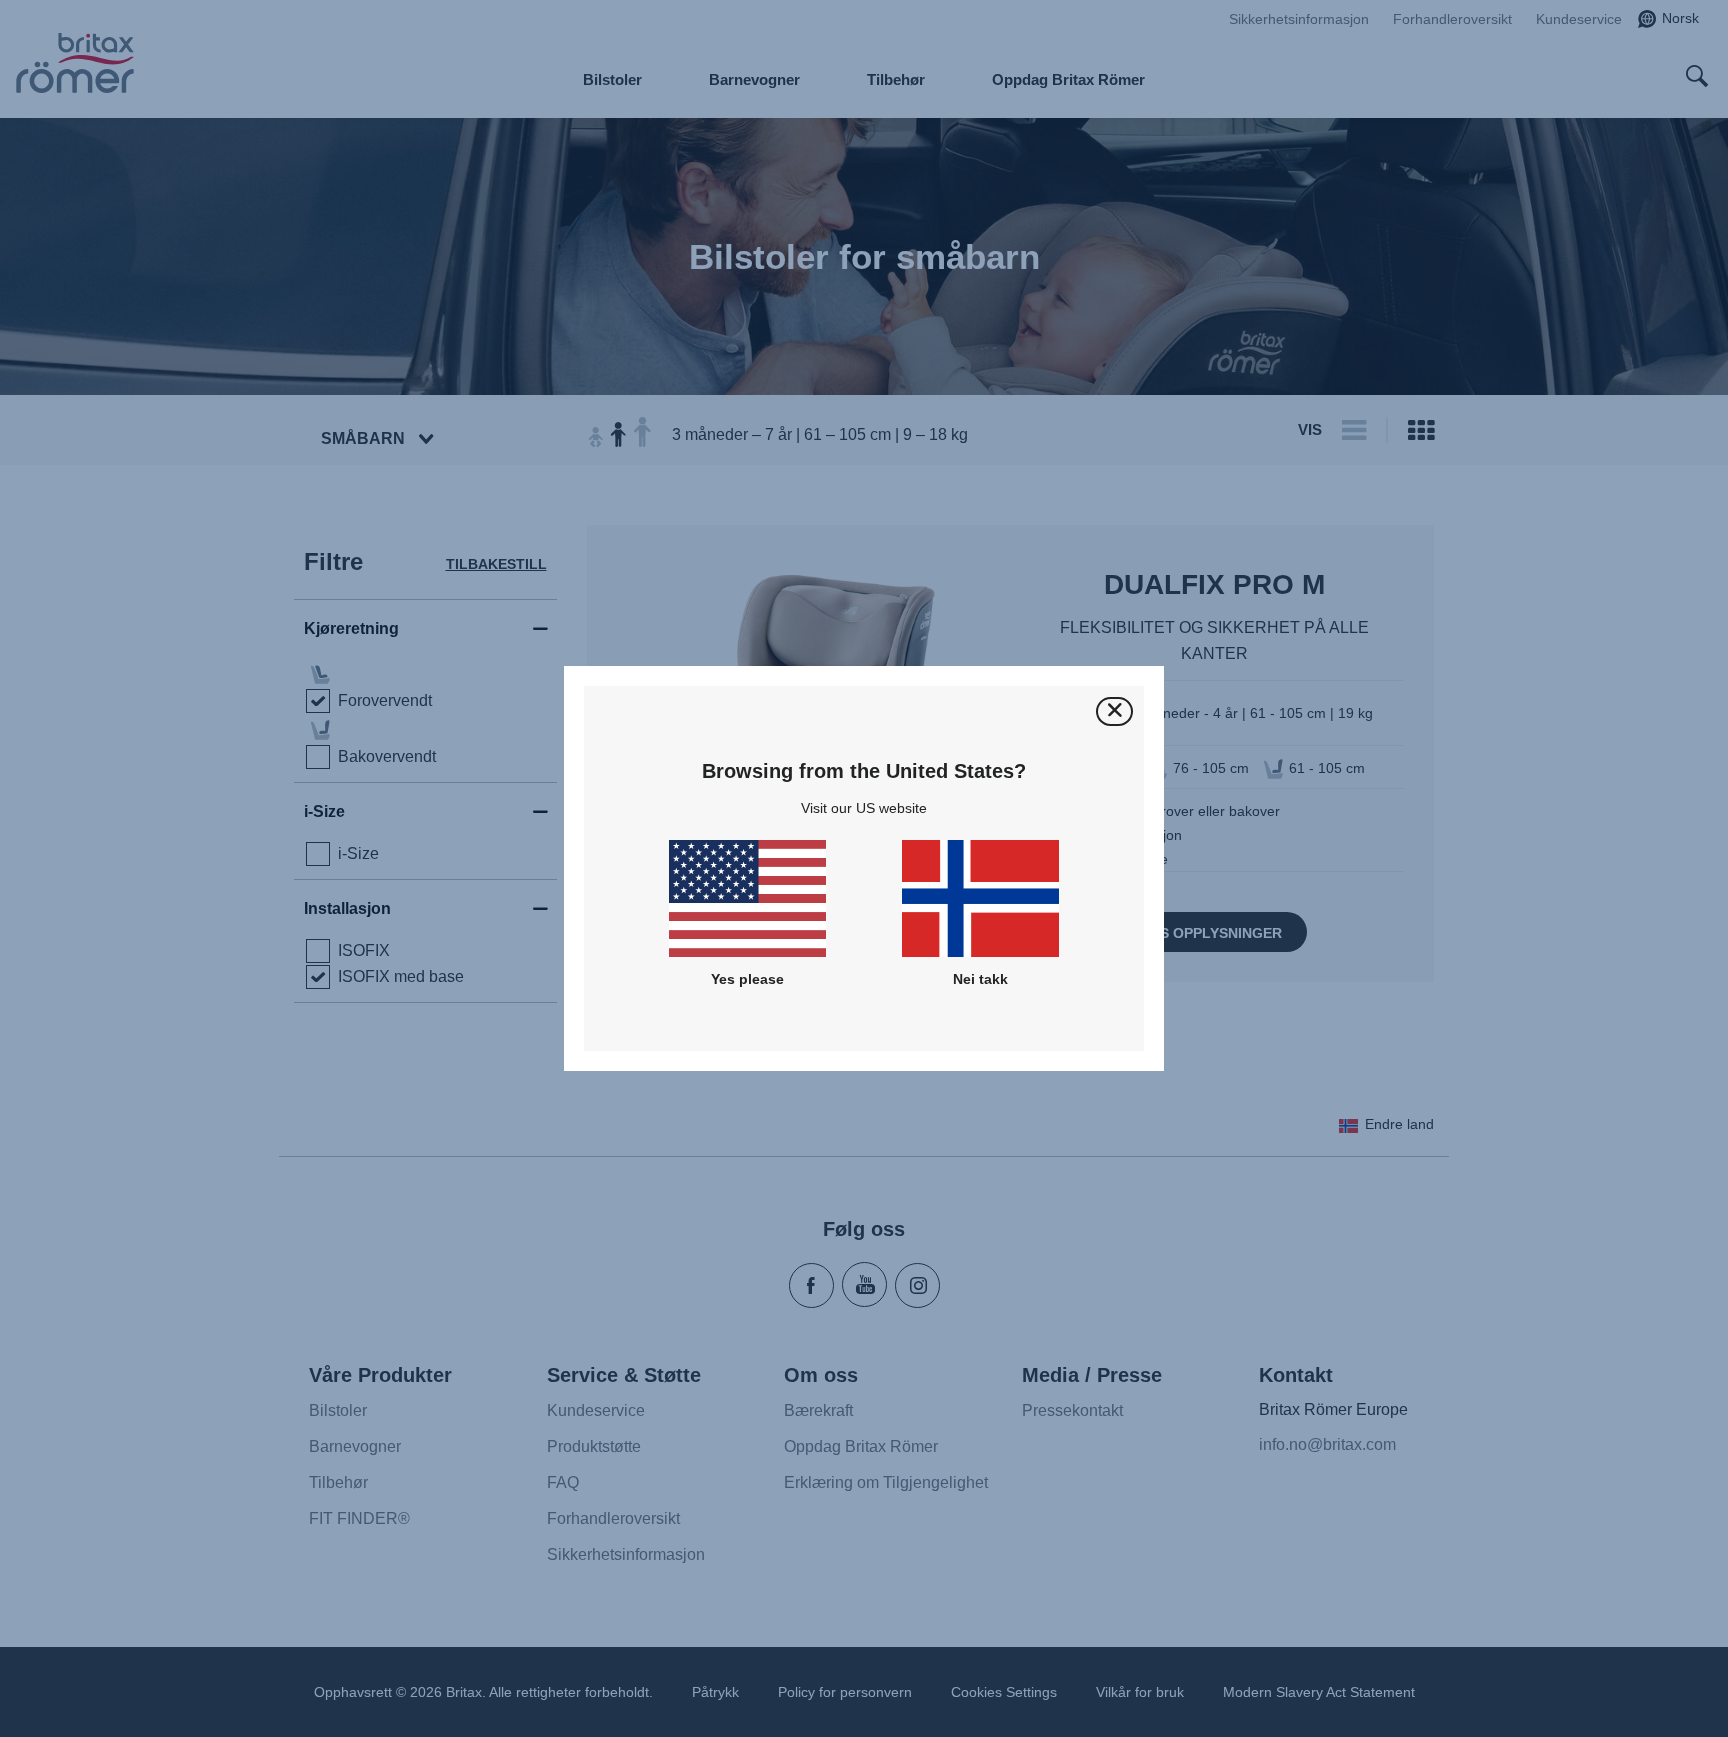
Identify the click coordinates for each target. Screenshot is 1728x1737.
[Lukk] (1114, 711)
